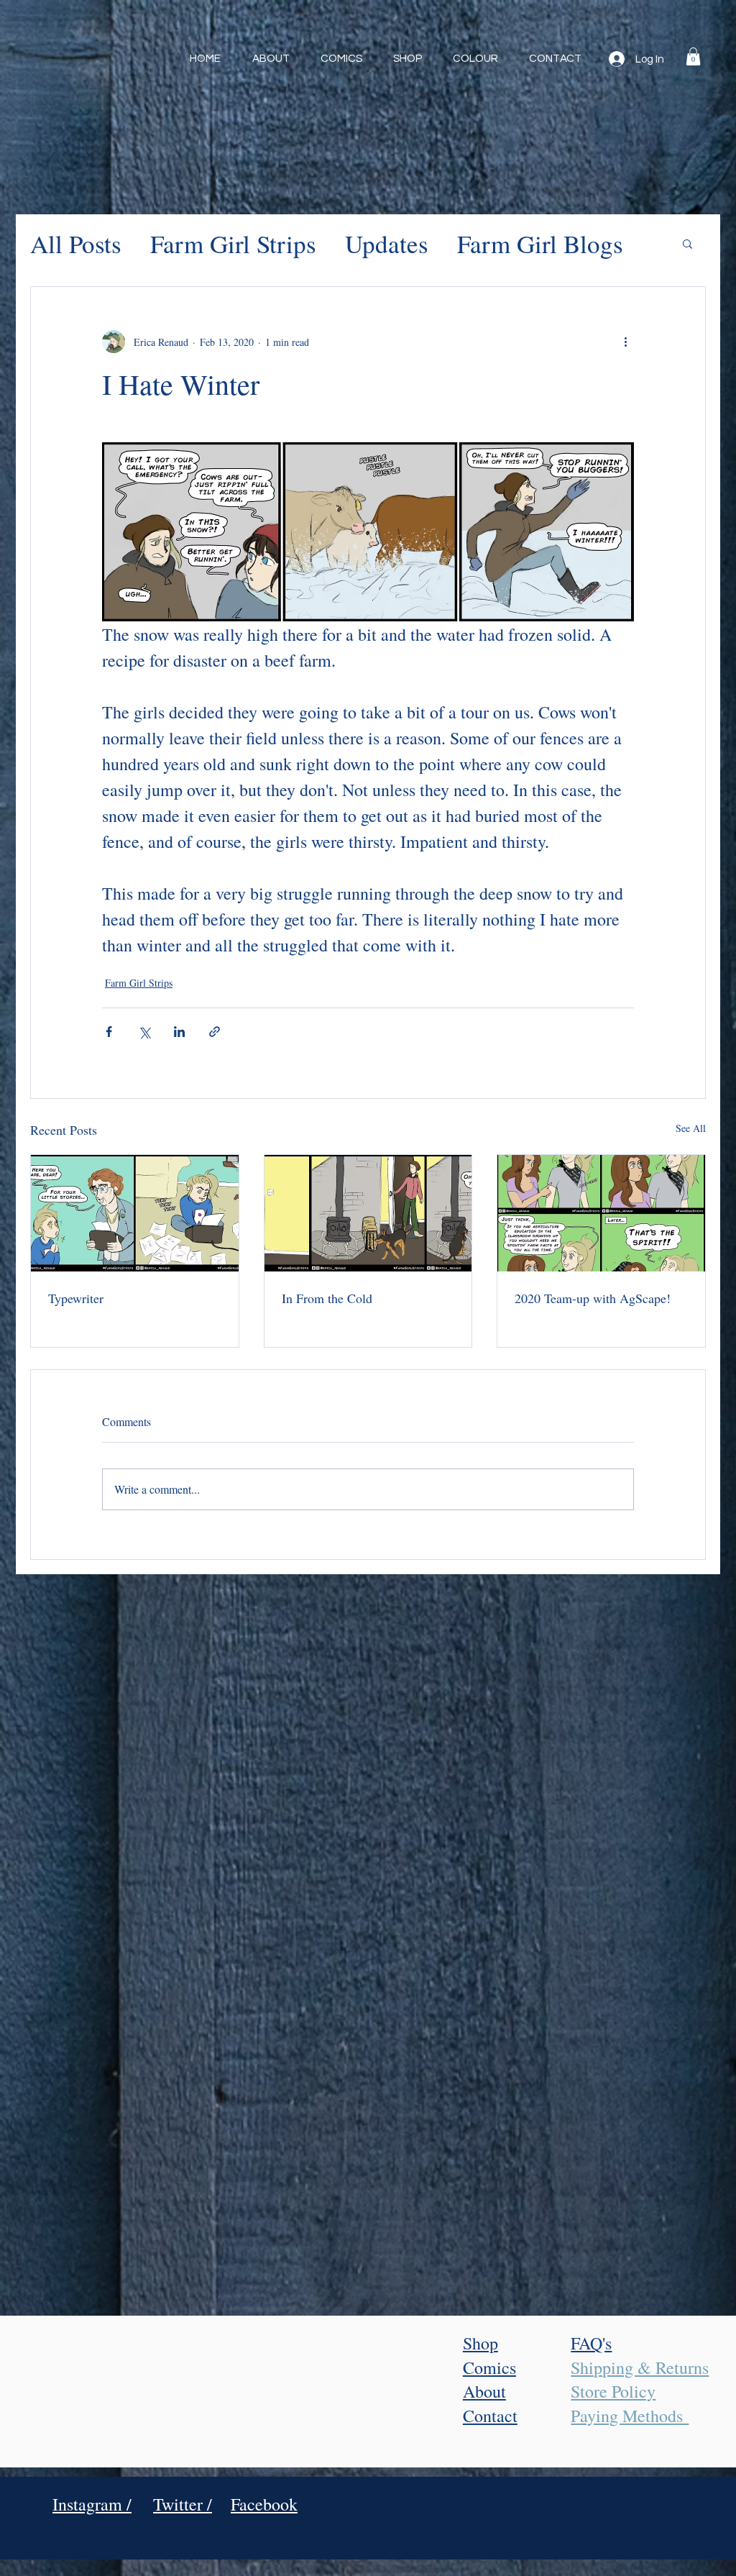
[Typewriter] (135, 1213)
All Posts (76, 243)
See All (691, 1128)
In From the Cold (327, 1298)
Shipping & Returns (640, 2367)
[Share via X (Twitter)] (144, 1032)
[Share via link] (215, 1032)
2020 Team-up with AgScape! (593, 1298)
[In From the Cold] (368, 1213)
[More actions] (625, 342)
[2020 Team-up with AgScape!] (601, 1213)
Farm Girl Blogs (540, 243)
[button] (693, 56)
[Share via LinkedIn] (179, 1032)
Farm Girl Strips (233, 243)
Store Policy (613, 2391)
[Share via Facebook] (109, 1032)
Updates (387, 243)
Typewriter (76, 1298)
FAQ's (591, 2343)
